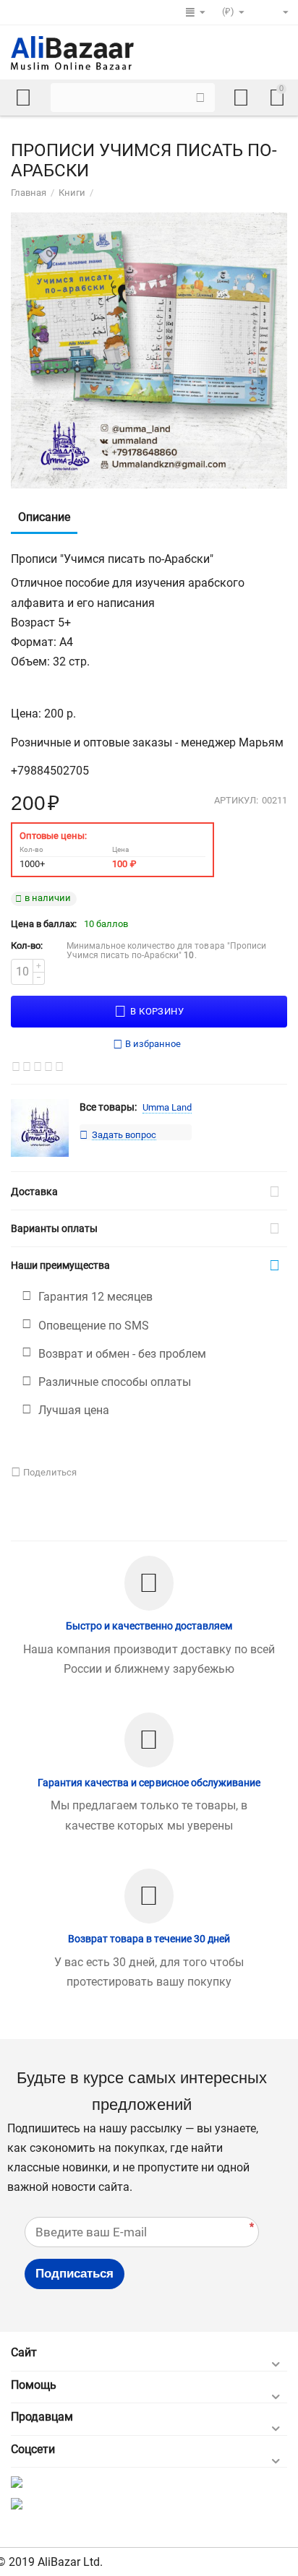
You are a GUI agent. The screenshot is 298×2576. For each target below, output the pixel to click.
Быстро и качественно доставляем (149, 1626)
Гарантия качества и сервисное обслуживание (149, 1783)
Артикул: (236, 801)
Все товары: (108, 1107)
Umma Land (167, 1107)
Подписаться (74, 2274)
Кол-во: (27, 945)
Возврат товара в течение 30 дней (149, 1939)
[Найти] (200, 98)
